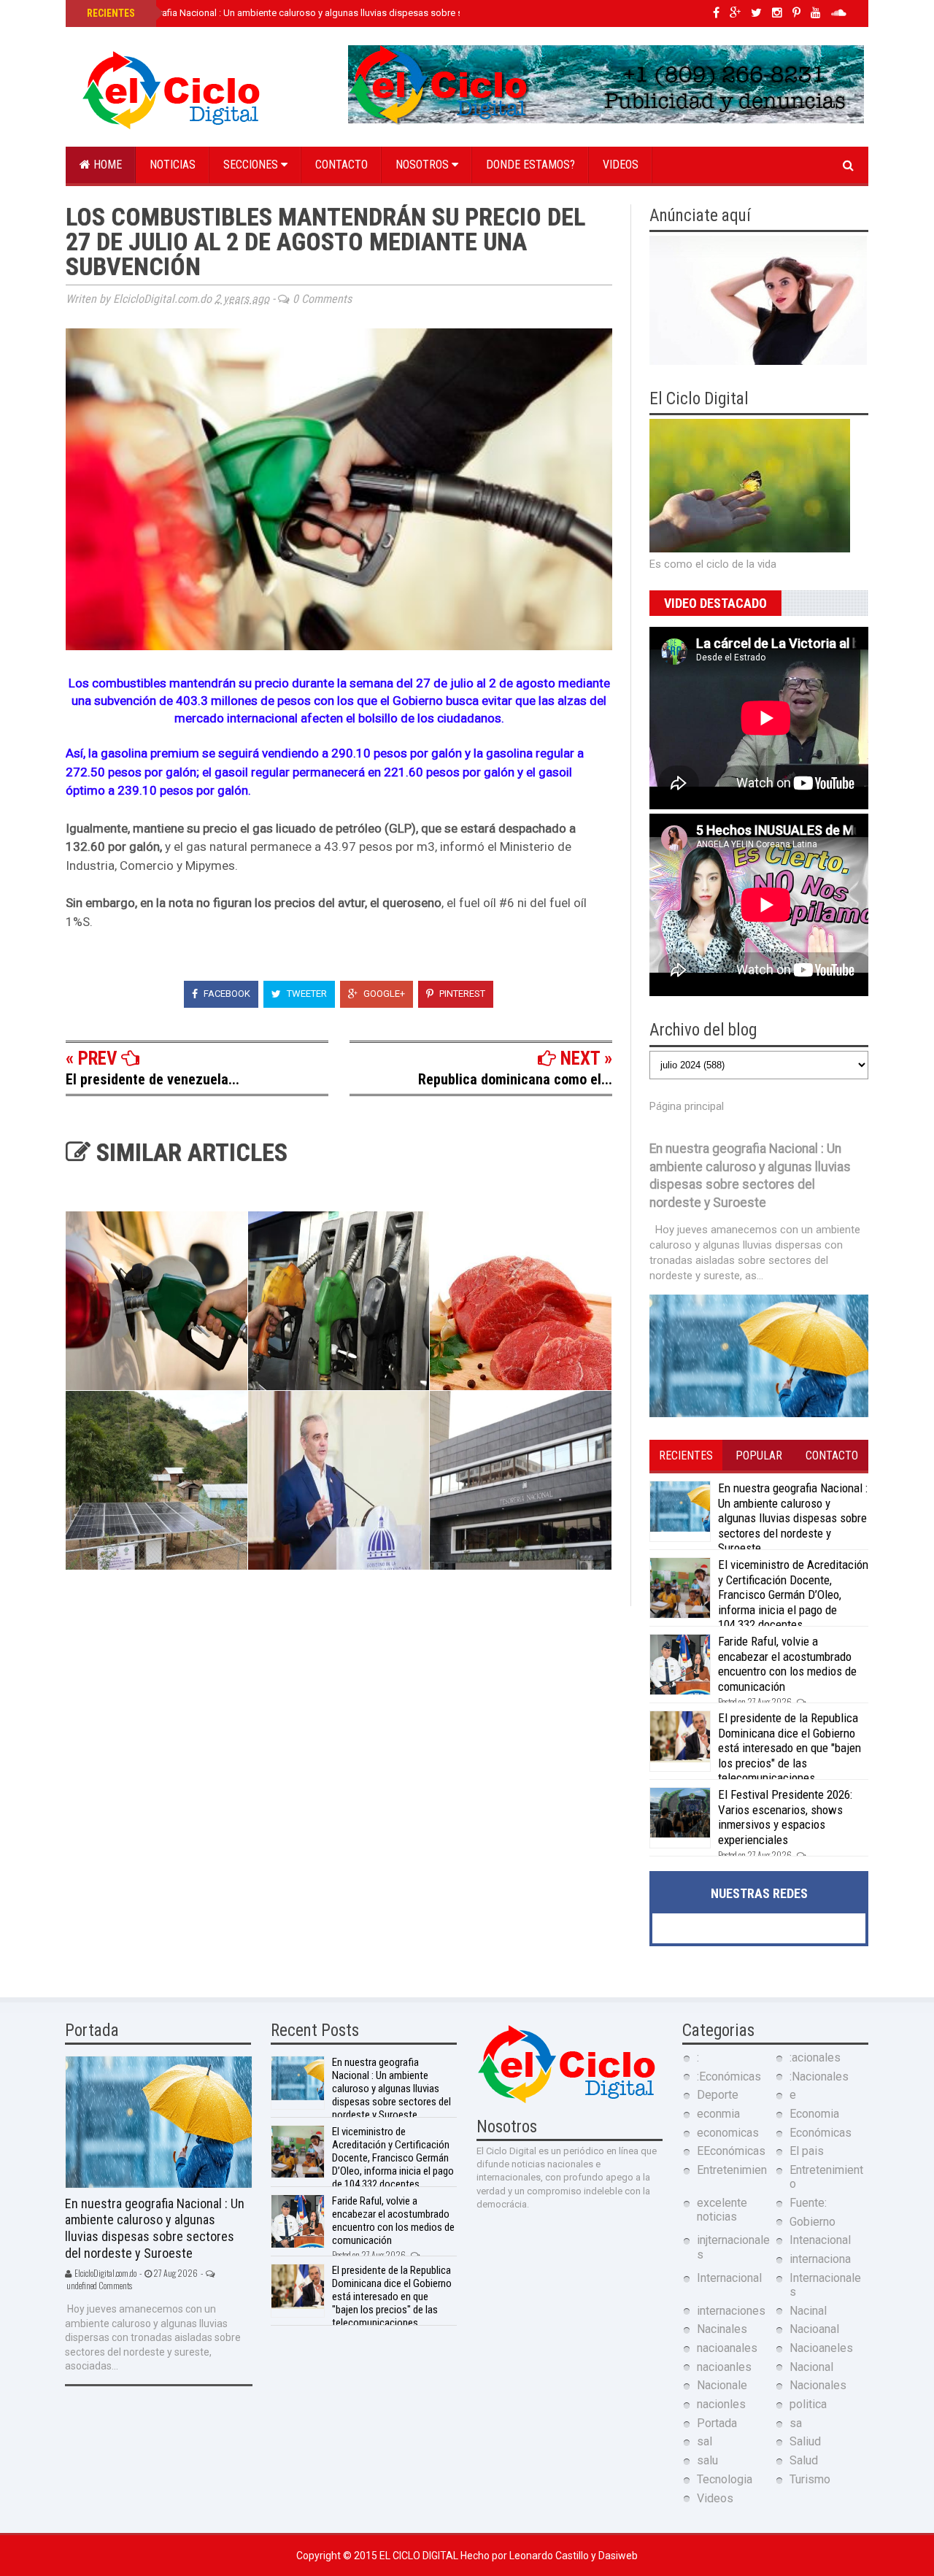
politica (808, 2404)
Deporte (718, 2095)
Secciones (252, 165)
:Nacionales (819, 2076)
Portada (717, 2423)
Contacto (341, 165)
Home (106, 165)
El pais (807, 2151)
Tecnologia (725, 2479)
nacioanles (724, 2367)
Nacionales (818, 2385)
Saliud (805, 2441)
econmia (718, 2114)
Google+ (383, 994)
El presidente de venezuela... (153, 1079)
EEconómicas (731, 2151)
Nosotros (424, 165)
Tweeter (306, 994)
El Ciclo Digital (420, 2556)
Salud (804, 2460)
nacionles (721, 2404)
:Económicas (729, 2076)
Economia (814, 2114)
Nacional (811, 2367)
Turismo (810, 2479)
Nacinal (808, 2311)
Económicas (821, 2133)
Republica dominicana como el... (515, 1079)
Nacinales (722, 2329)
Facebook (226, 994)
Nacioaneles (821, 2348)
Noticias (173, 165)
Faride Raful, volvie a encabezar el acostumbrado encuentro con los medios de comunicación (787, 1663)
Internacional (729, 2278)
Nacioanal (814, 2329)
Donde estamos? (530, 165)
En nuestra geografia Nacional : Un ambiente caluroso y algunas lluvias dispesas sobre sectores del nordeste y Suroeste (341, 13)
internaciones (731, 2311)
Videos (621, 165)
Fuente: (808, 2203)
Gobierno (813, 2222)
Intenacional (820, 2240)
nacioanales (727, 2348)
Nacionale (722, 2385)
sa (796, 2423)
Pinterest (461, 994)
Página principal (687, 1106)
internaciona (820, 2259)
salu (707, 2460)
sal (705, 2441)
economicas (728, 2133)
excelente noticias (722, 2210)
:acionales (815, 2058)
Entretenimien (732, 2170)
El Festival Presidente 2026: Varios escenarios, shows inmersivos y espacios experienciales (785, 1817)
